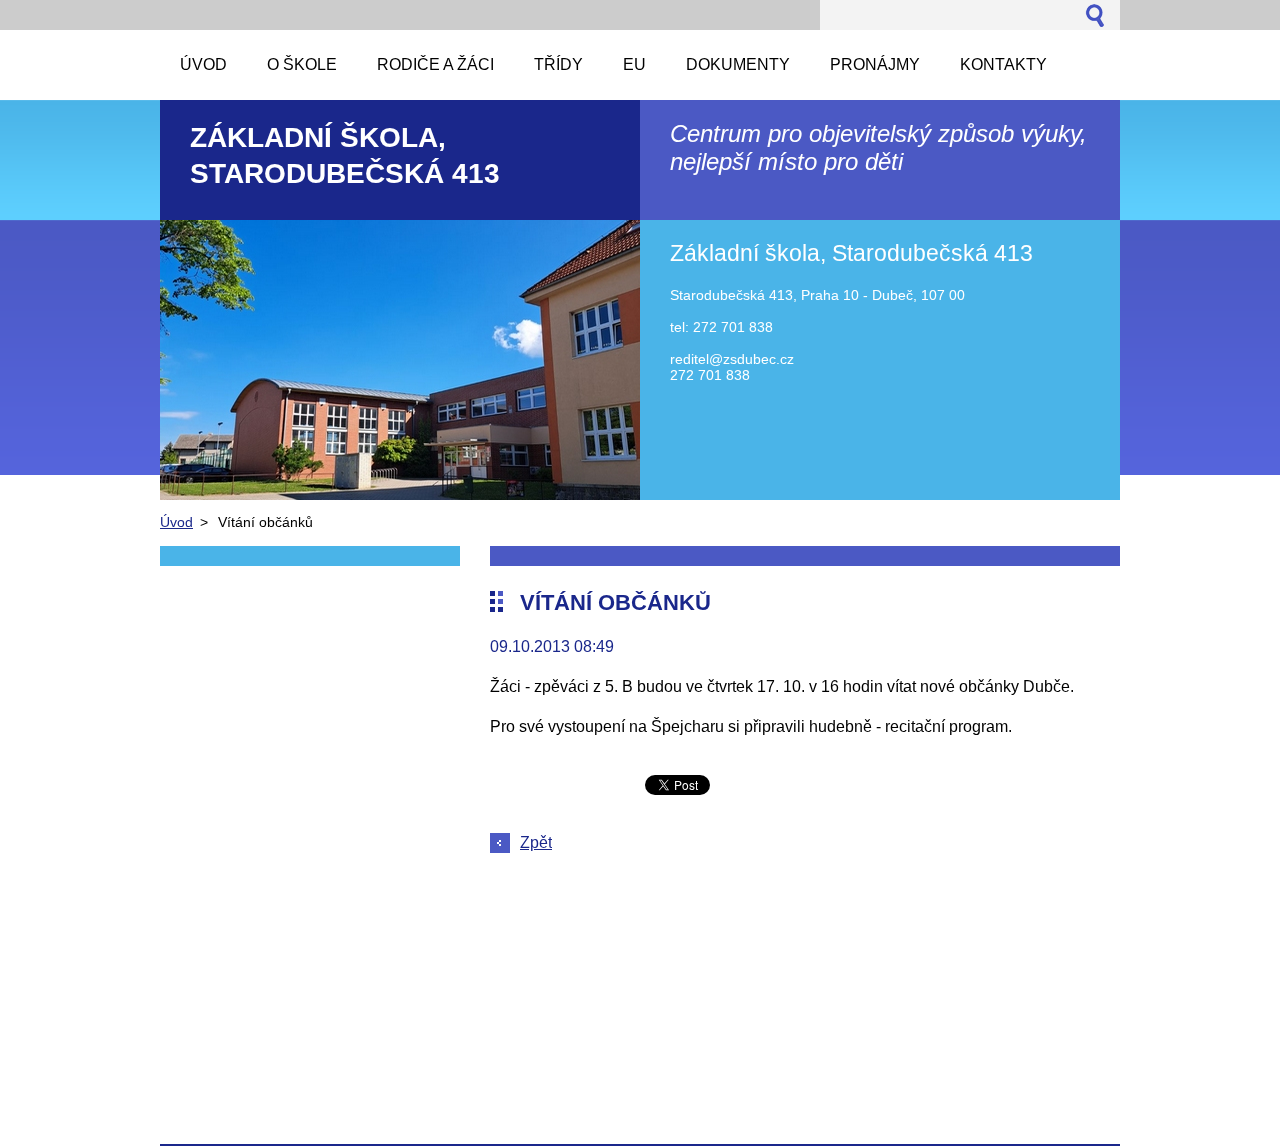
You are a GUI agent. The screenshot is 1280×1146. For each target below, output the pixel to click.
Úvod (176, 522)
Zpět (536, 842)
